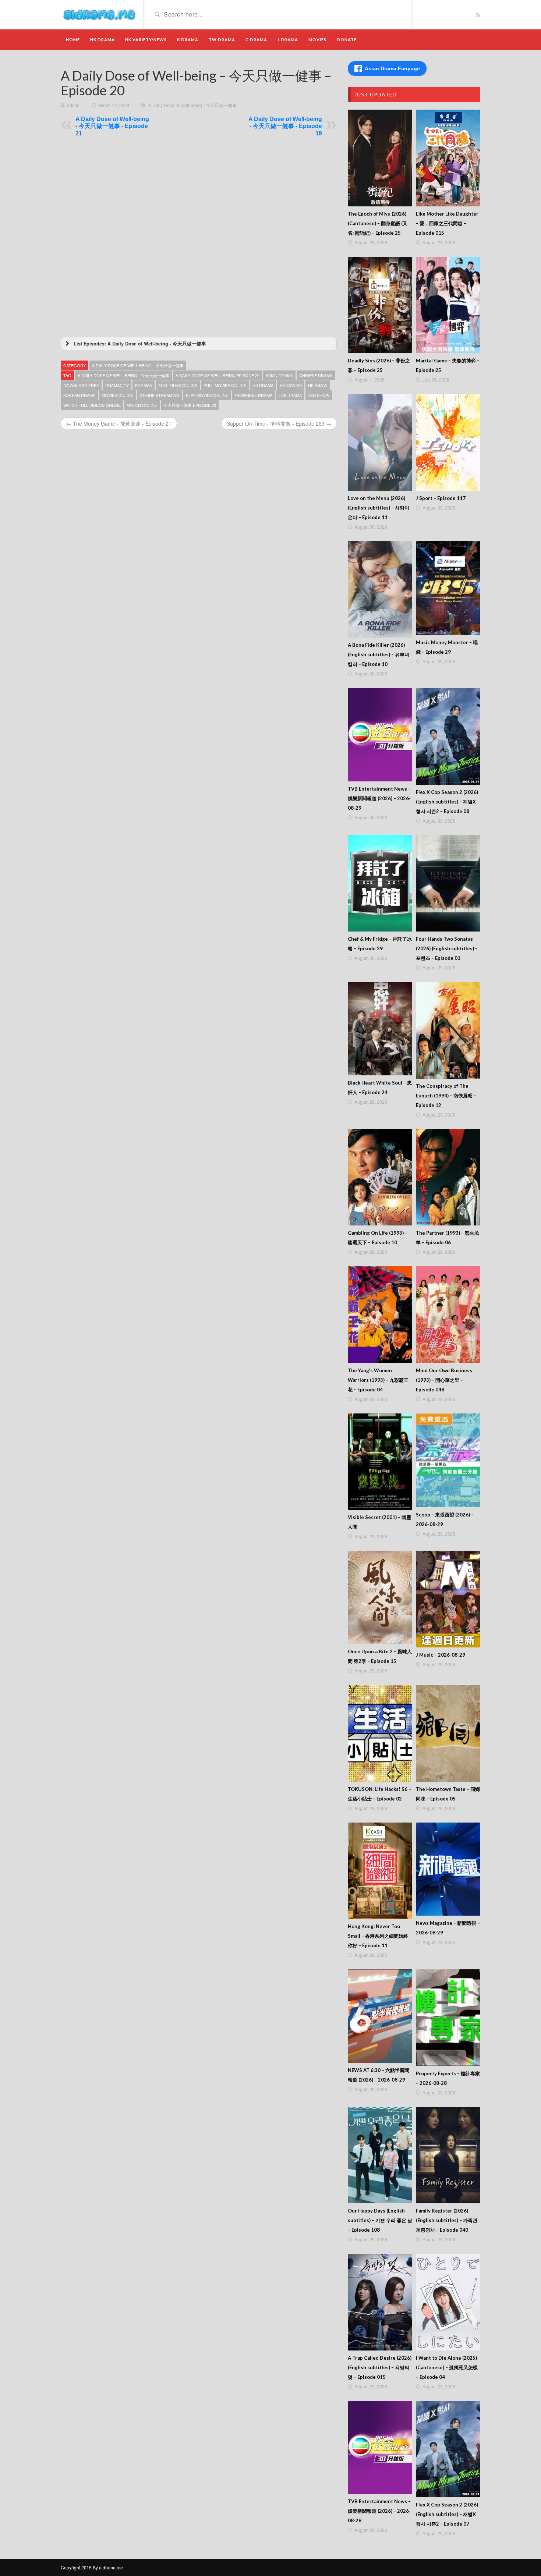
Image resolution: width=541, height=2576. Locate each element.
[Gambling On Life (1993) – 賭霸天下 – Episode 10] (380, 1177)
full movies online (225, 385)
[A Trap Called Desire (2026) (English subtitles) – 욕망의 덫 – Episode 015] (380, 2302)
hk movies (291, 385)
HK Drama (102, 40)
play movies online (207, 395)
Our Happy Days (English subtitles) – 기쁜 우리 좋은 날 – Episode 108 (380, 2220)
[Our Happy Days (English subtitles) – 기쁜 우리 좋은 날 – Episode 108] (380, 2155)
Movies (317, 40)
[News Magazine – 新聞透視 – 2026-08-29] (448, 1869)
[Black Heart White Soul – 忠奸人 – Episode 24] (380, 1029)
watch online (142, 405)
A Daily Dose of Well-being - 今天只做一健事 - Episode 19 (285, 126)
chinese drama (316, 375)
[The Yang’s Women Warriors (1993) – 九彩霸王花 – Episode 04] (380, 1315)
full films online (178, 385)
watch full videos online (92, 405)
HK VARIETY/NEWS (146, 40)
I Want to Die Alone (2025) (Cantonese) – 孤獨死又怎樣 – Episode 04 (447, 2367)
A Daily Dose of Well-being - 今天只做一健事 (192, 105)
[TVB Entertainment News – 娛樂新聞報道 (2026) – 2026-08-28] (380, 2448)
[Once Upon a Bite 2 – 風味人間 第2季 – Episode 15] (380, 1597)
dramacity (117, 385)
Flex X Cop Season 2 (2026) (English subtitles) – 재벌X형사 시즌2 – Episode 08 (447, 802)
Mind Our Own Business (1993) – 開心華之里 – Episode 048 (444, 1380)
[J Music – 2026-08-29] (448, 1599)
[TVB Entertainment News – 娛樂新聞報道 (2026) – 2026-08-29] (380, 735)
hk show (318, 385)
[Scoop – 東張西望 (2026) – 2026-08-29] (448, 1460)
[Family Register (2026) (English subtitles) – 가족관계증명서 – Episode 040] (448, 2155)
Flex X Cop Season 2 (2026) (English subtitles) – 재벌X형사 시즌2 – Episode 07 (447, 2514)
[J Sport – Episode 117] (448, 442)
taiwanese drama (253, 395)
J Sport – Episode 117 (441, 498)
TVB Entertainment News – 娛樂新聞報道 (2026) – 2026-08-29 (379, 798)
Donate (347, 40)
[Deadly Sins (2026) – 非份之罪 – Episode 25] (380, 305)
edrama (144, 385)
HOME (73, 40)
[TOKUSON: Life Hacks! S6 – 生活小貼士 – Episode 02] (380, 1733)
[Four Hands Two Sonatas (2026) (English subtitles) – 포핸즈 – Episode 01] (448, 883)
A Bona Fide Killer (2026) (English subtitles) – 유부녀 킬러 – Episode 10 (379, 654)
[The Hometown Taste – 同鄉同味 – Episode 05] (448, 1733)
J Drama (288, 40)
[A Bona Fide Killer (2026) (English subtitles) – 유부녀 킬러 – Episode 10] (380, 590)
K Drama (188, 40)
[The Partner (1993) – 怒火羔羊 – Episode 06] (448, 1177)
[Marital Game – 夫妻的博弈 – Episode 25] (448, 305)
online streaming (160, 395)
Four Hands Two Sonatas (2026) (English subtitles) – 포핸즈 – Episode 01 (447, 948)
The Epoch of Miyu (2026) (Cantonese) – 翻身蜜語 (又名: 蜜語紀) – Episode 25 (378, 223)
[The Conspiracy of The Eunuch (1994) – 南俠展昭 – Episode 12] (448, 1030)
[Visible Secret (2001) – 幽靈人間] (380, 1462)
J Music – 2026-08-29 (441, 1655)
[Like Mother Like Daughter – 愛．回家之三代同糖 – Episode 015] (448, 158)
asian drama (279, 375)
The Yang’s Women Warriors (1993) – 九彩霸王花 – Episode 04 (378, 1380)
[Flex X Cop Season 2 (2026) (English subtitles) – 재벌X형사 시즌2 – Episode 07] (448, 2449)
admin (73, 105)
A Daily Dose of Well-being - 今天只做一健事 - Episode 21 (112, 126)
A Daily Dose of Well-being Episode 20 (218, 375)
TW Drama (222, 40)
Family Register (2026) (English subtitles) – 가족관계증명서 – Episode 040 (447, 2220)
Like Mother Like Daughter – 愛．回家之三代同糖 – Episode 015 (447, 223)
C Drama (256, 40)
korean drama (79, 395)
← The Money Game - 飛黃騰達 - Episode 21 (119, 423)
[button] (199, 344)
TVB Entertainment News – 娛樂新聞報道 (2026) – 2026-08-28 (379, 2511)
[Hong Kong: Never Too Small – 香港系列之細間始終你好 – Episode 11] (380, 1871)
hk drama (263, 385)
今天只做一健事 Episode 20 (190, 405)
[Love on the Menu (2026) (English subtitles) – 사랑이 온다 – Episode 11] (380, 442)
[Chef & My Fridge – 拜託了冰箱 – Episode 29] (380, 883)
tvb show (319, 395)
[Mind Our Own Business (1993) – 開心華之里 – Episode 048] (448, 1315)
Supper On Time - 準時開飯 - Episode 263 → (279, 423)
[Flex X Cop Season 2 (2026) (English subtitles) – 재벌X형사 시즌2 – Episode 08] (448, 736)
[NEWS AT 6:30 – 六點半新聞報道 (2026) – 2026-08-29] (380, 2016)
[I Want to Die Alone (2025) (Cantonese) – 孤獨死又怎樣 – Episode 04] (448, 2302)
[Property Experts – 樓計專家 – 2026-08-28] (448, 2018)
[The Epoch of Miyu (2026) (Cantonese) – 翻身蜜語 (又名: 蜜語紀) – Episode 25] (380, 158)
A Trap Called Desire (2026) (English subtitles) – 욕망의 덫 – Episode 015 (380, 2367)
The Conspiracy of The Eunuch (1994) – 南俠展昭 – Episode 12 (446, 1096)
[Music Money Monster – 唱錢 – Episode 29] (448, 588)
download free (81, 385)
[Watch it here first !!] (99, 14)
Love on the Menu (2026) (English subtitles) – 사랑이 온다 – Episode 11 (379, 508)
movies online (117, 395)
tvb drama (290, 395)
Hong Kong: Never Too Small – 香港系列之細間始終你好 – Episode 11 (378, 1936)
